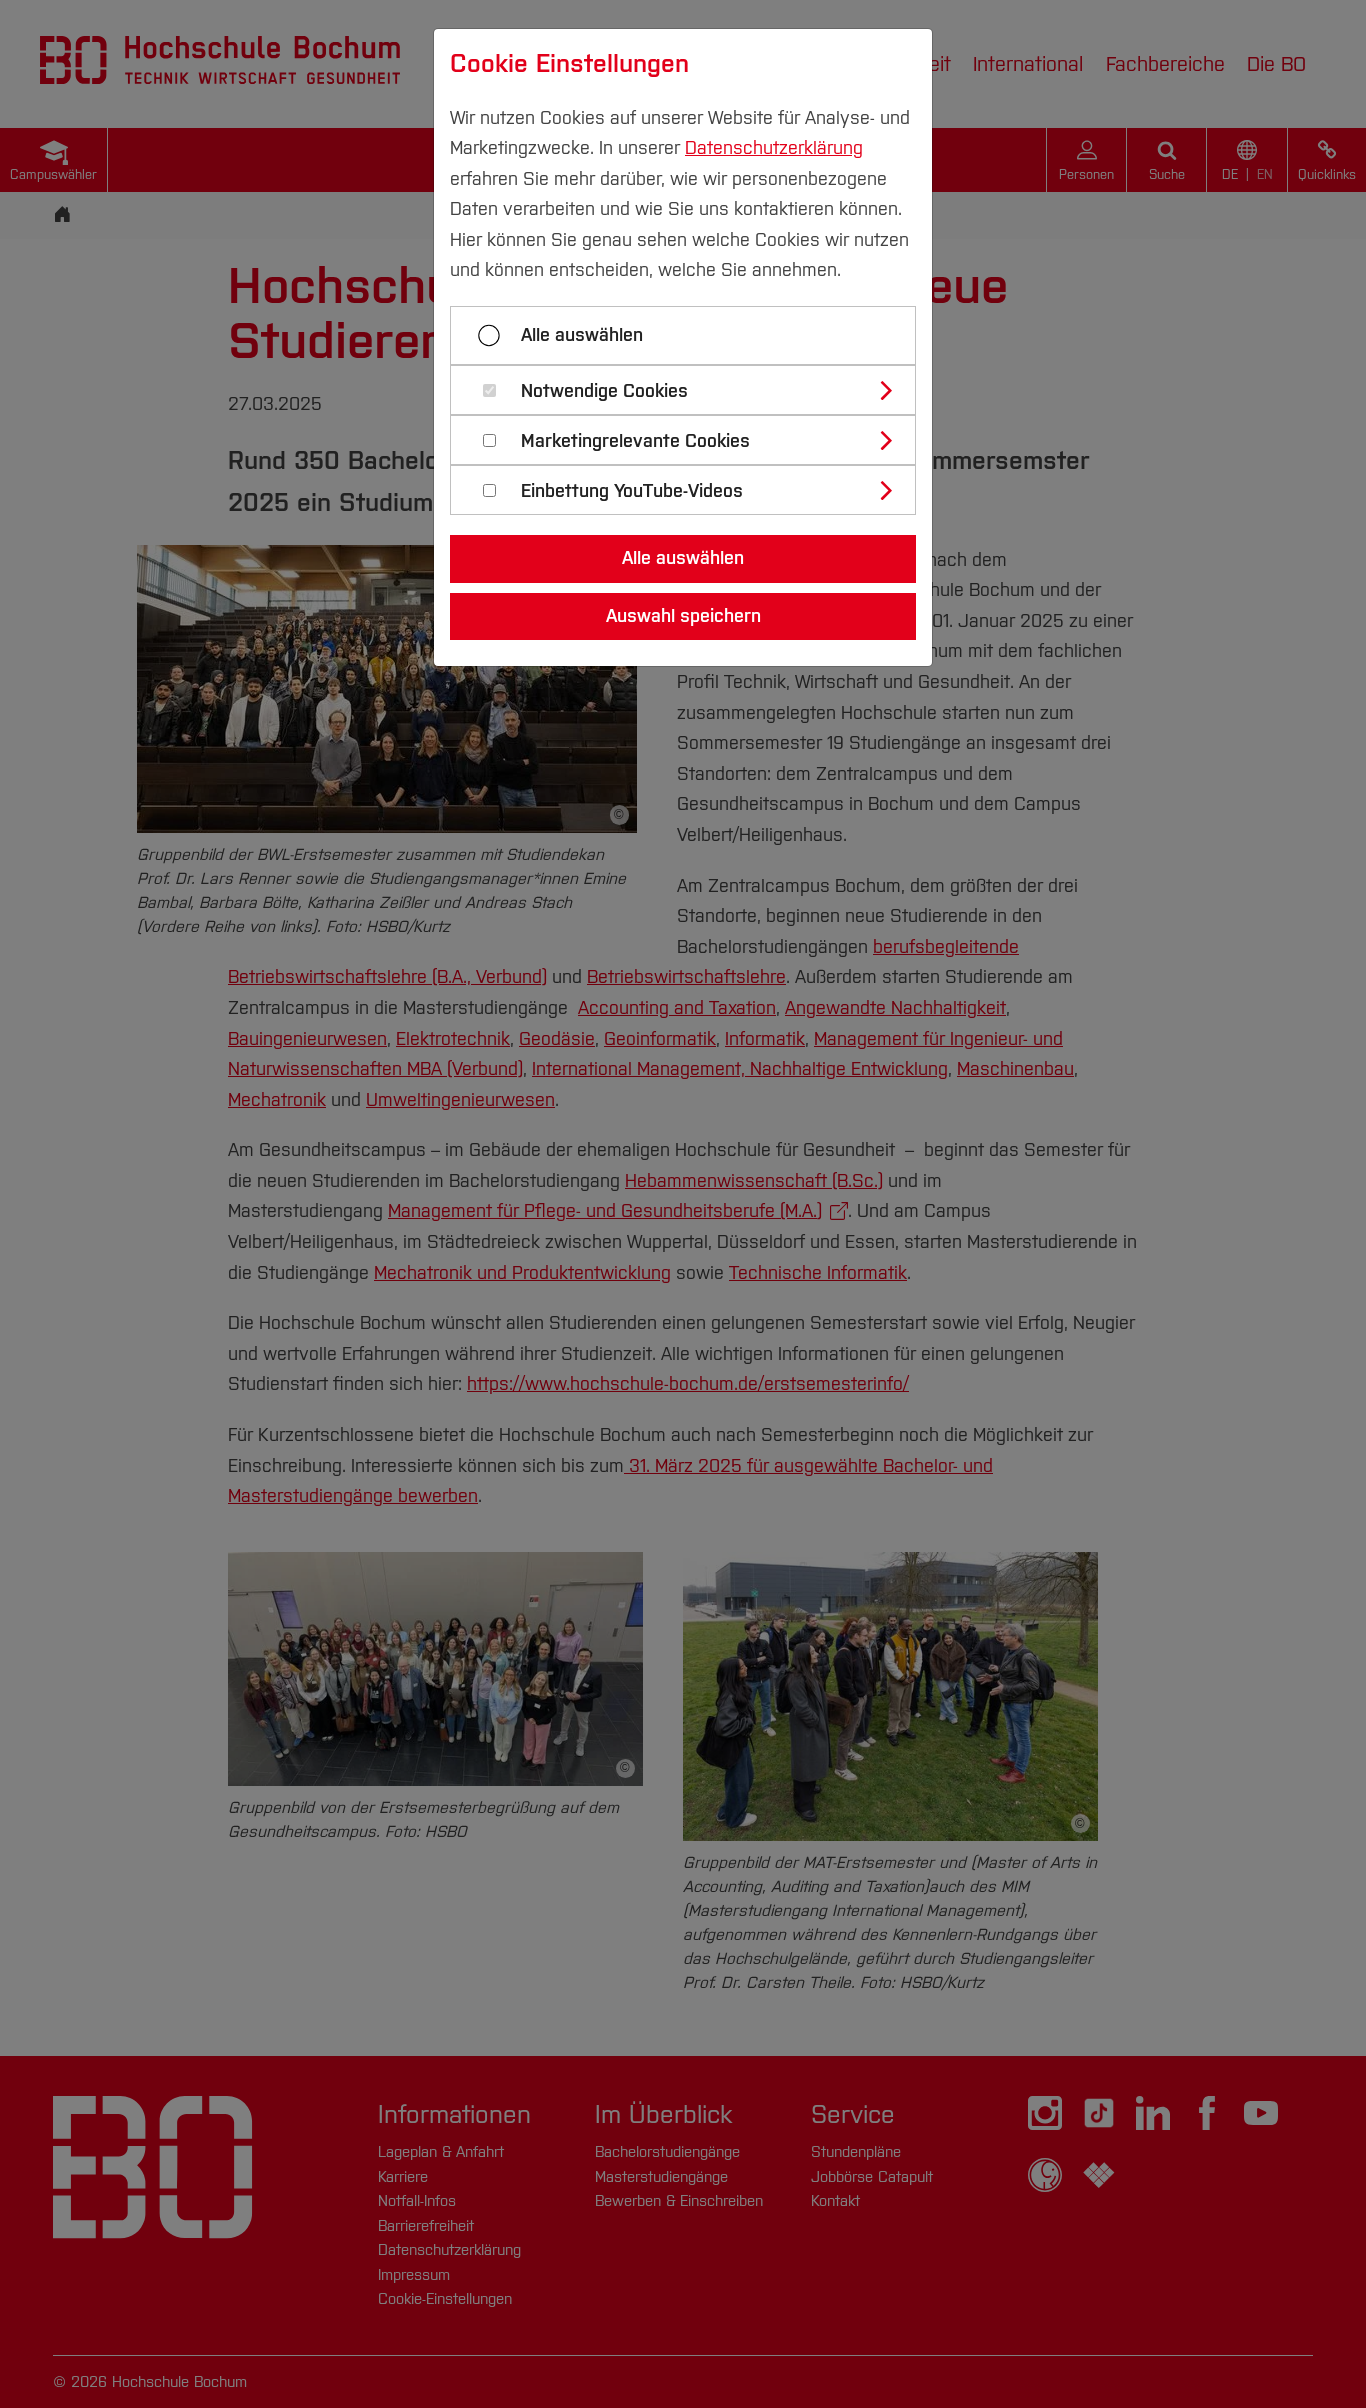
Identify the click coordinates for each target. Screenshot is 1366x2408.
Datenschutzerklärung (774, 148)
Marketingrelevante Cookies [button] (635, 441)
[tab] (691, 390)
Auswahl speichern (683, 616)
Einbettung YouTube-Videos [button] (632, 491)
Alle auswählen (582, 335)
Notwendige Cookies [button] (604, 391)
